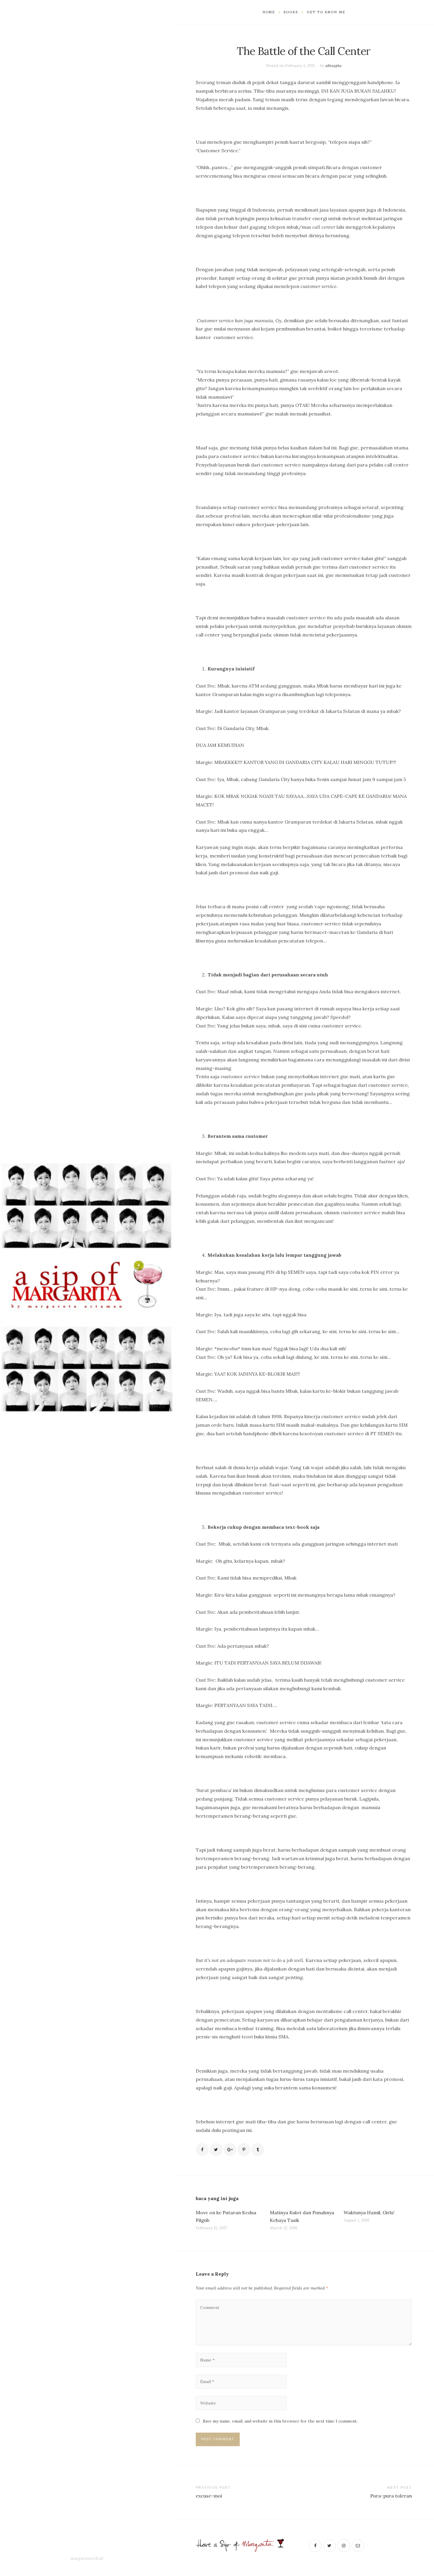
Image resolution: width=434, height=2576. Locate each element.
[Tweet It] (216, 2150)
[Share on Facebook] (202, 2150)
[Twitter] (329, 2546)
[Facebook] (315, 2546)
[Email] (358, 2546)
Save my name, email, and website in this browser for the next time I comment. (280, 2421)
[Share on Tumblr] (258, 2150)
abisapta (333, 66)
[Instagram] (344, 2546)
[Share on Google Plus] (230, 2150)
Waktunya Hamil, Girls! (369, 2212)
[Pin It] (244, 2150)
